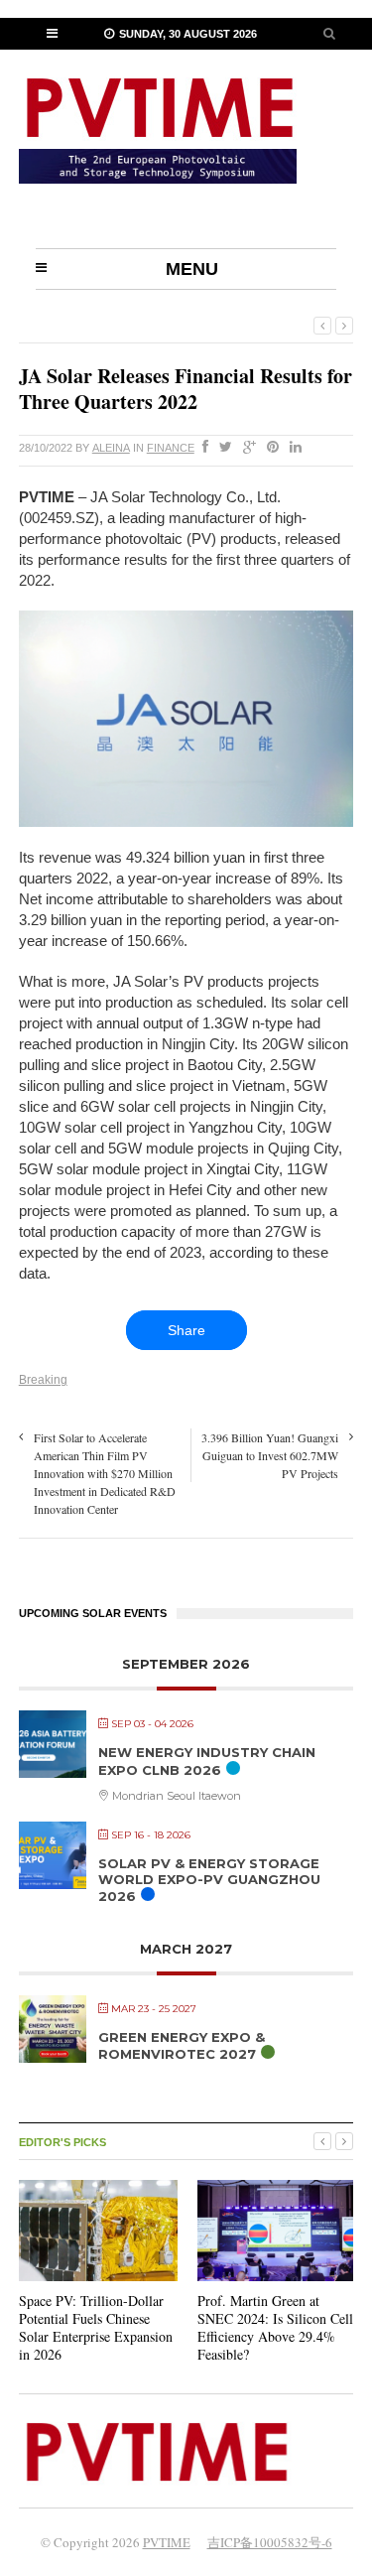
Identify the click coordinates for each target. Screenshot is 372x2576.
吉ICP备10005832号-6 (270, 2542)
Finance (171, 448)
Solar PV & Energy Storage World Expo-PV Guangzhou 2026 (209, 1880)
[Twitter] (222, 448)
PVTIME (167, 2542)
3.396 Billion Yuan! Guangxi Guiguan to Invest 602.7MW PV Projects (270, 1455)
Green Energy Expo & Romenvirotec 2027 (182, 2046)
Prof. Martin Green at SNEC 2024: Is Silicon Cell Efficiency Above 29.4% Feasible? (275, 2328)
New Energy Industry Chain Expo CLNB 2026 (207, 1761)
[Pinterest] (269, 448)
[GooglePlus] (246, 448)
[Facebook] (201, 448)
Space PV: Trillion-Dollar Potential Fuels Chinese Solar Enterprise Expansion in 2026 (96, 2328)
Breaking (43, 1380)
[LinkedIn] (292, 448)
